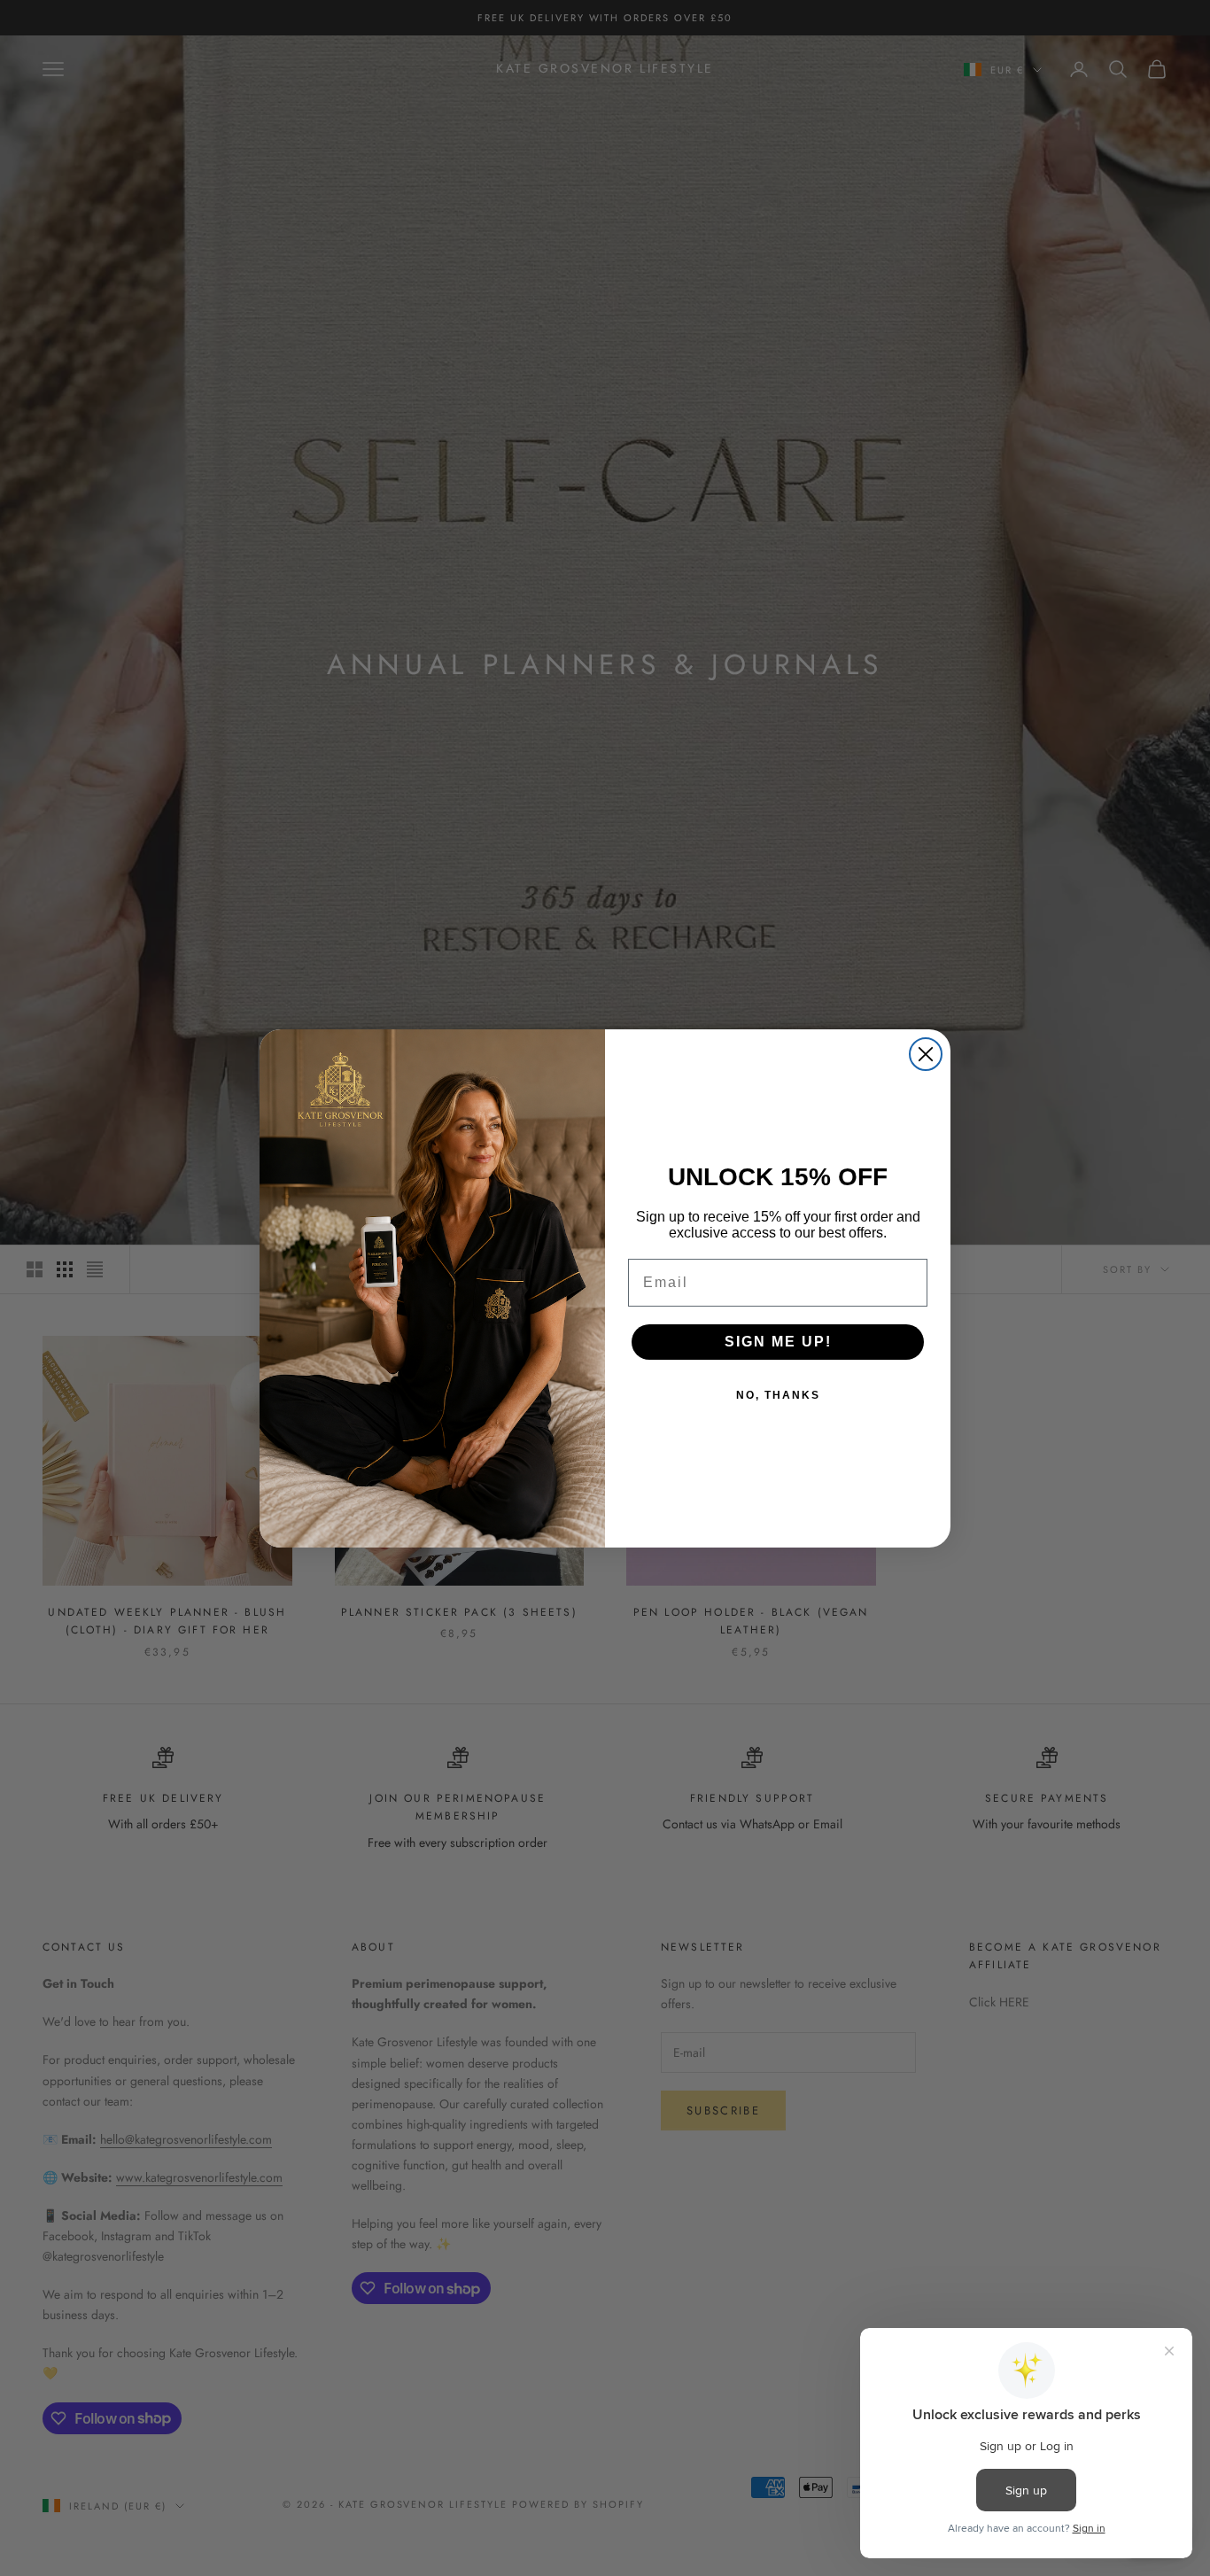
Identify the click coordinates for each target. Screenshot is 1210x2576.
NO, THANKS (778, 1395)
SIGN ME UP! (778, 1342)
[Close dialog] (926, 1054)
